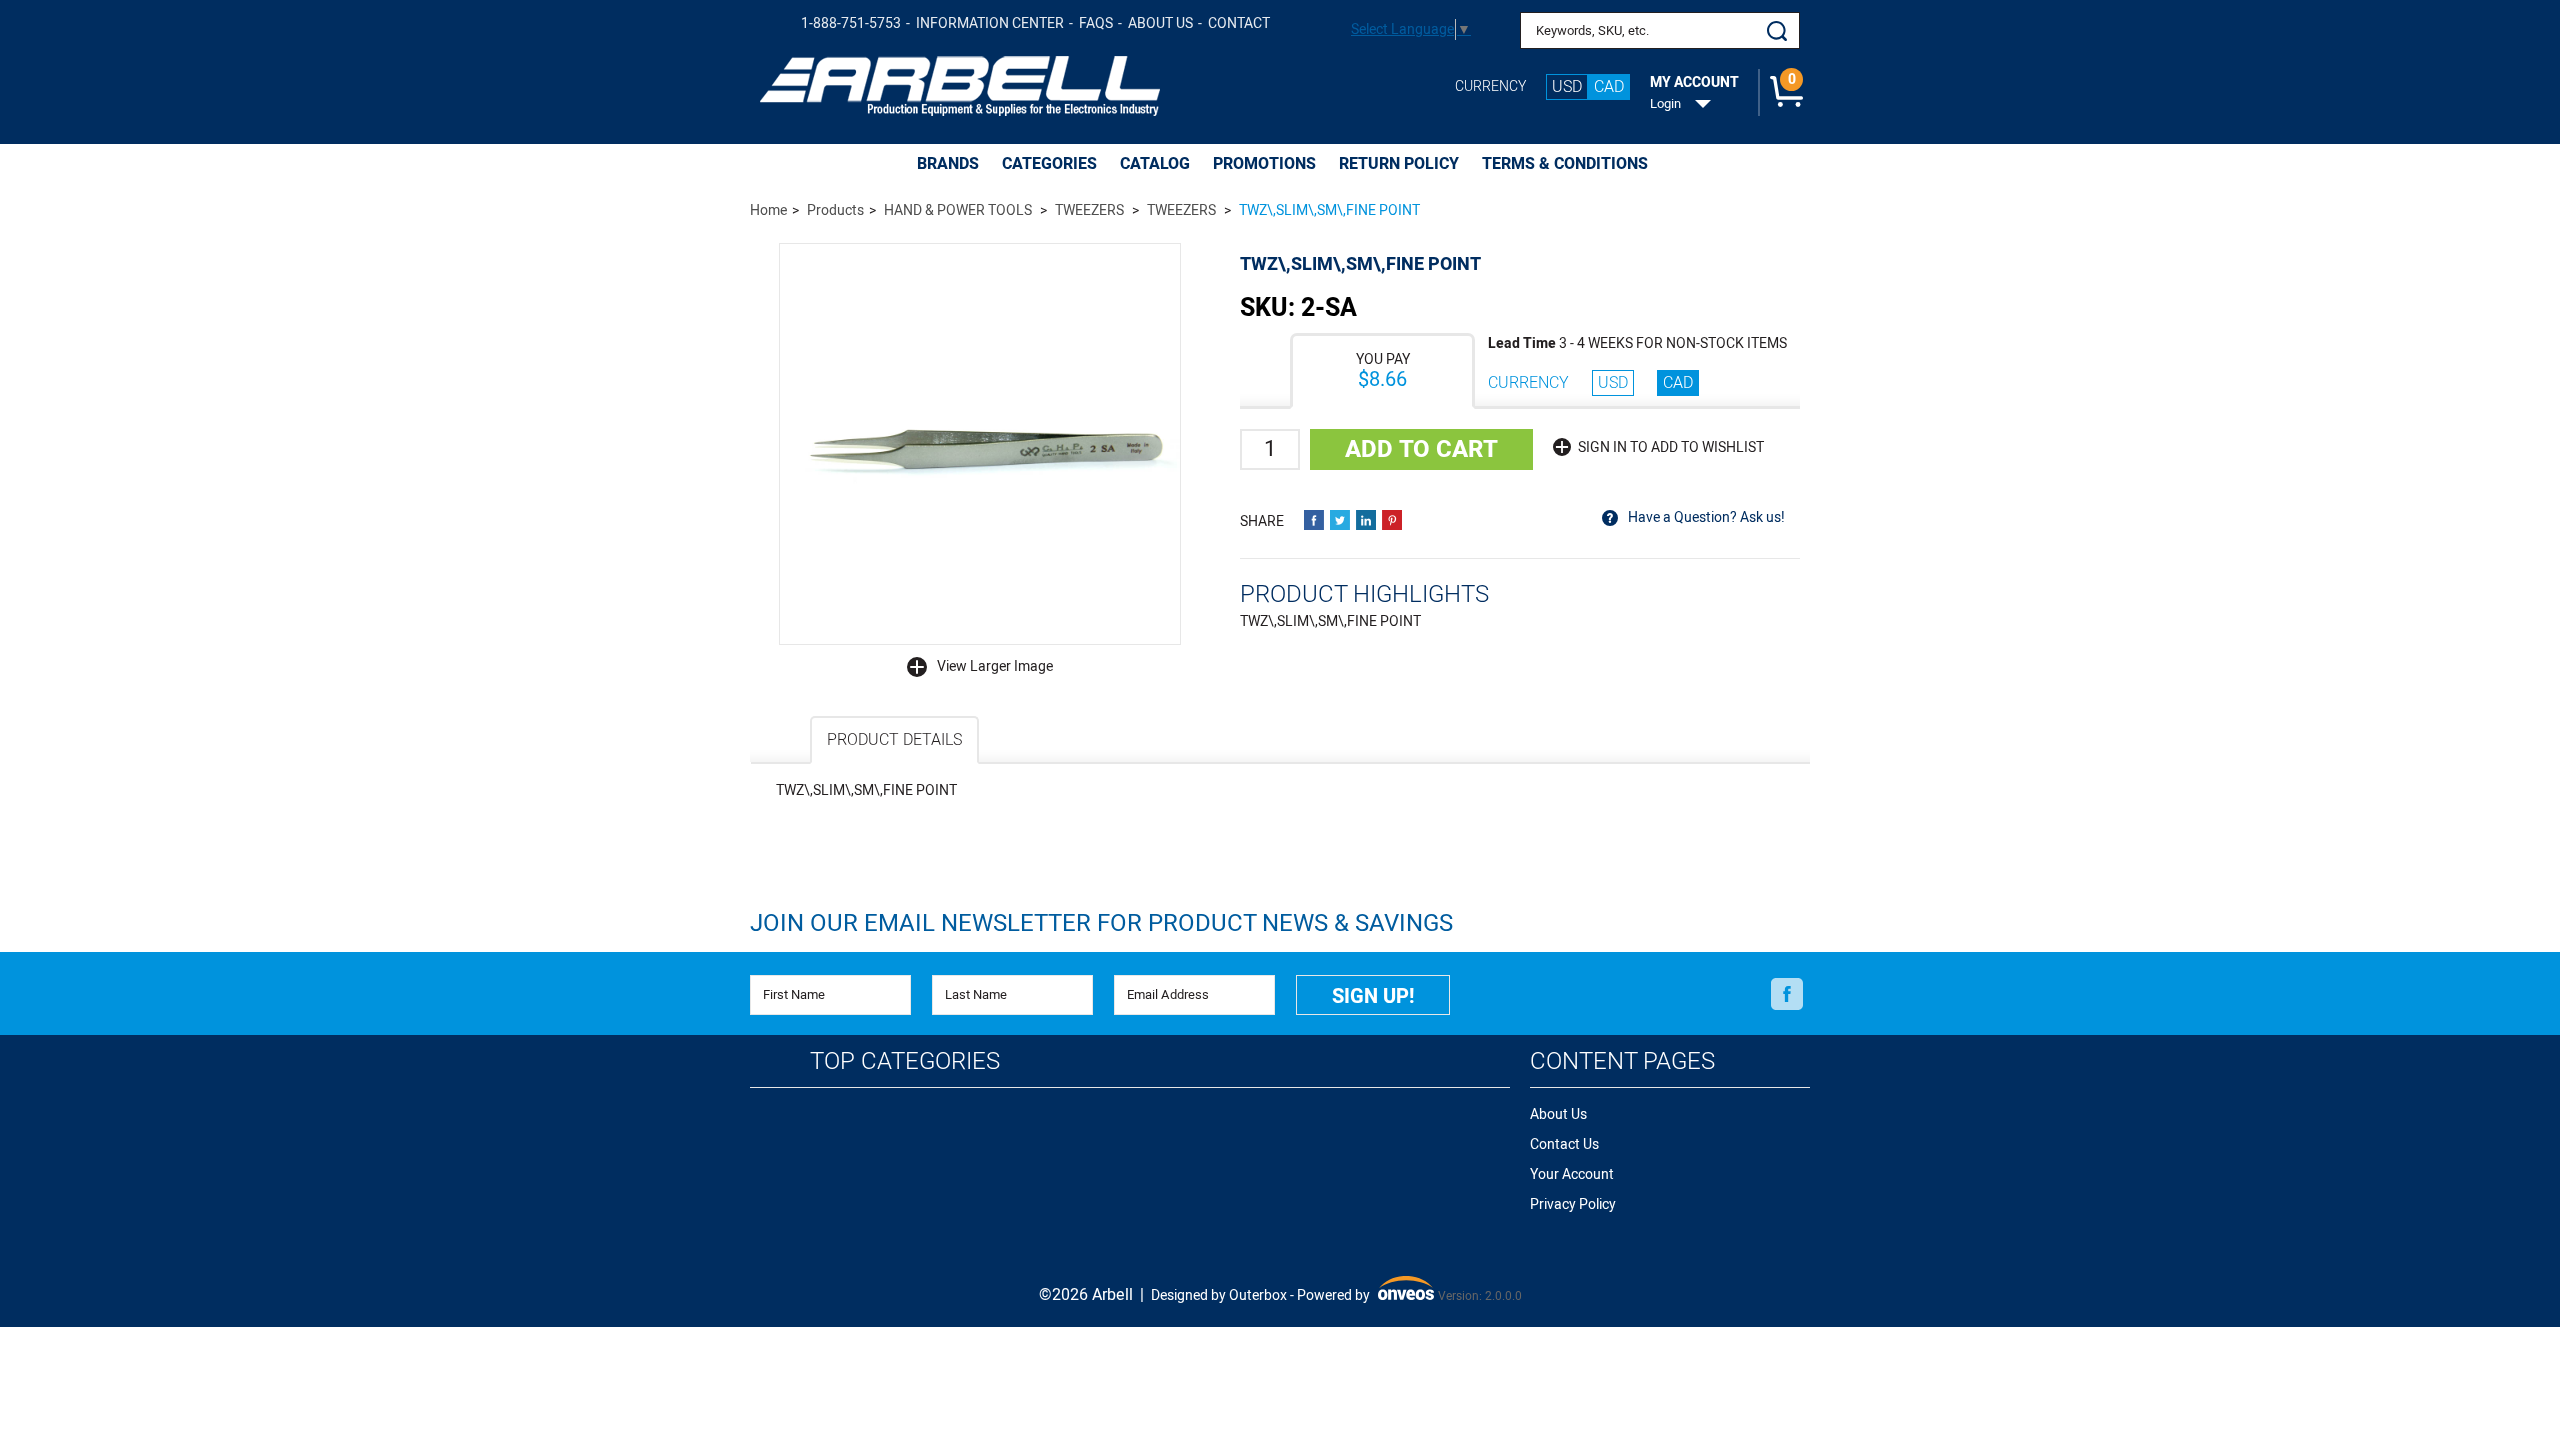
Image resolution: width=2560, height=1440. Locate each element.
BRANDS (948, 164)
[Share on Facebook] (1314, 520)
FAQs (1096, 23)
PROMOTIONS (1264, 164)
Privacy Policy (1573, 1204)
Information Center (990, 23)
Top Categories (905, 1061)
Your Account (1572, 1174)
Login (1665, 104)
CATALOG (1155, 164)
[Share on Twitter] (1340, 520)
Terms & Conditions (1565, 164)
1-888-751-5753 (851, 23)
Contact (1239, 23)
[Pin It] (1392, 520)
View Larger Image (995, 666)
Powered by (1363, 1296)
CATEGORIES (1049, 164)
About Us (1160, 23)
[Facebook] (1787, 994)
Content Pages (1622, 1061)
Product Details (894, 740)
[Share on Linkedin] (1366, 520)
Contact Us (1564, 1144)
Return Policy (1399, 164)
